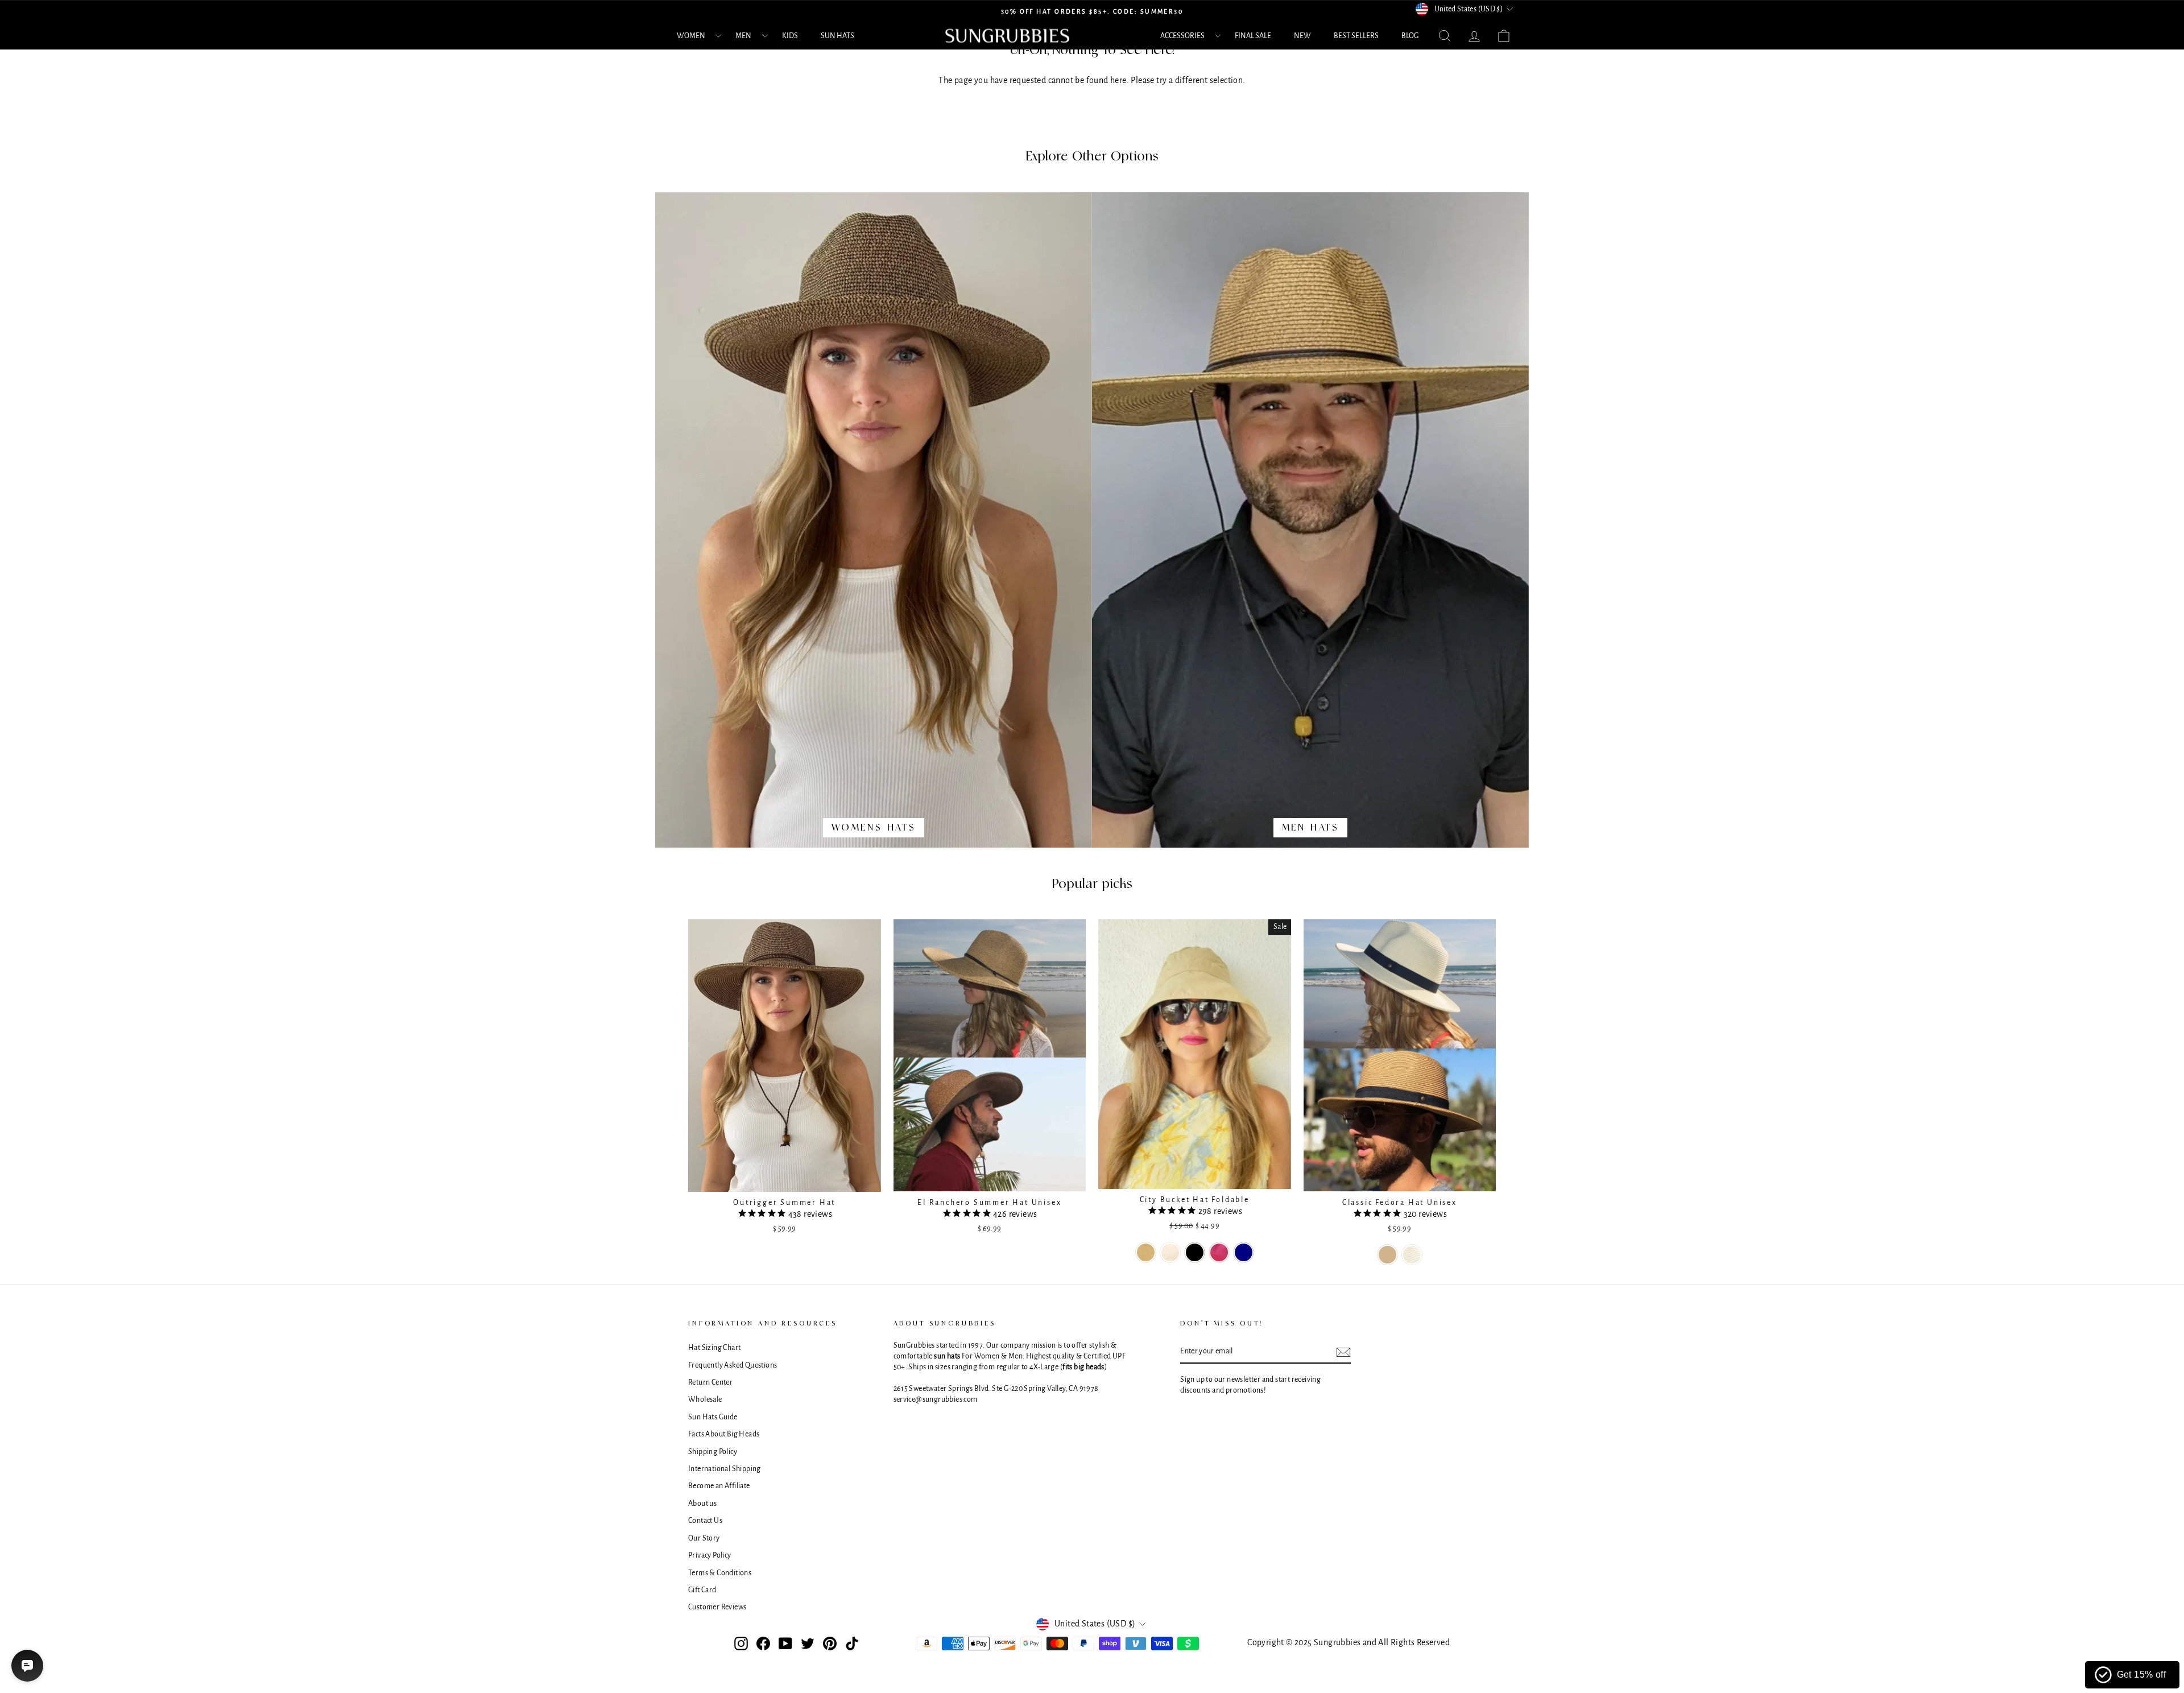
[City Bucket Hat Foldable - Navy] (1244, 1252)
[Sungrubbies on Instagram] (741, 1644)
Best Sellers (1356, 36)
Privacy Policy (710, 1555)
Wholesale (705, 1399)
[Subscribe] (1343, 1352)
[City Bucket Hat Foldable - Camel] (1146, 1252)
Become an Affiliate (719, 1486)
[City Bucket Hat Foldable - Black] (1195, 1252)
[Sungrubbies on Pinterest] (830, 1644)
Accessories (1182, 36)
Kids (790, 36)
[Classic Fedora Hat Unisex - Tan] (1387, 1255)
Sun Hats (837, 36)
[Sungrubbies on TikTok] (852, 1644)
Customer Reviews (717, 1607)
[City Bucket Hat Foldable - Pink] (1219, 1252)
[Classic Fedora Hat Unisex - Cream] (1412, 1255)
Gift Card (702, 1590)
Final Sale (1253, 36)
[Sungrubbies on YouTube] (785, 1644)
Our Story (704, 1538)
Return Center (710, 1382)
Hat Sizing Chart (714, 1348)
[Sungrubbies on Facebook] (763, 1644)
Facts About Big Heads (724, 1434)
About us (702, 1504)
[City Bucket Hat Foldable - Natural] (1170, 1252)
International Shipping (725, 1469)
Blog (1410, 36)
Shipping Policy (713, 1452)
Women (691, 36)
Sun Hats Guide (713, 1417)
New (1302, 36)
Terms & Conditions (720, 1573)
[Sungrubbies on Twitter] (808, 1644)
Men (743, 36)
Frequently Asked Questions (733, 1365)
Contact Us (705, 1521)
